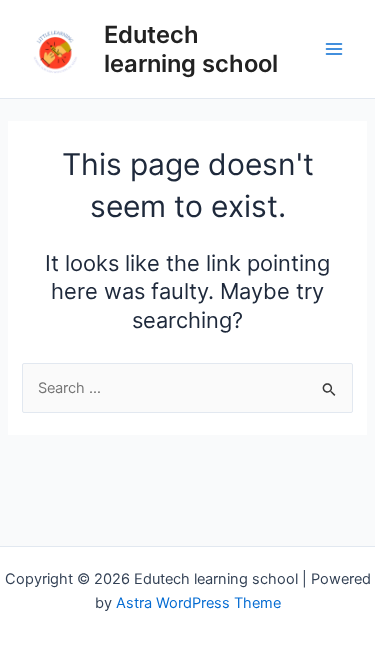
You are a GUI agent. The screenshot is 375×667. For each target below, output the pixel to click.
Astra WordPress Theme (198, 603)
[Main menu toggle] (334, 49)
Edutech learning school (191, 49)
